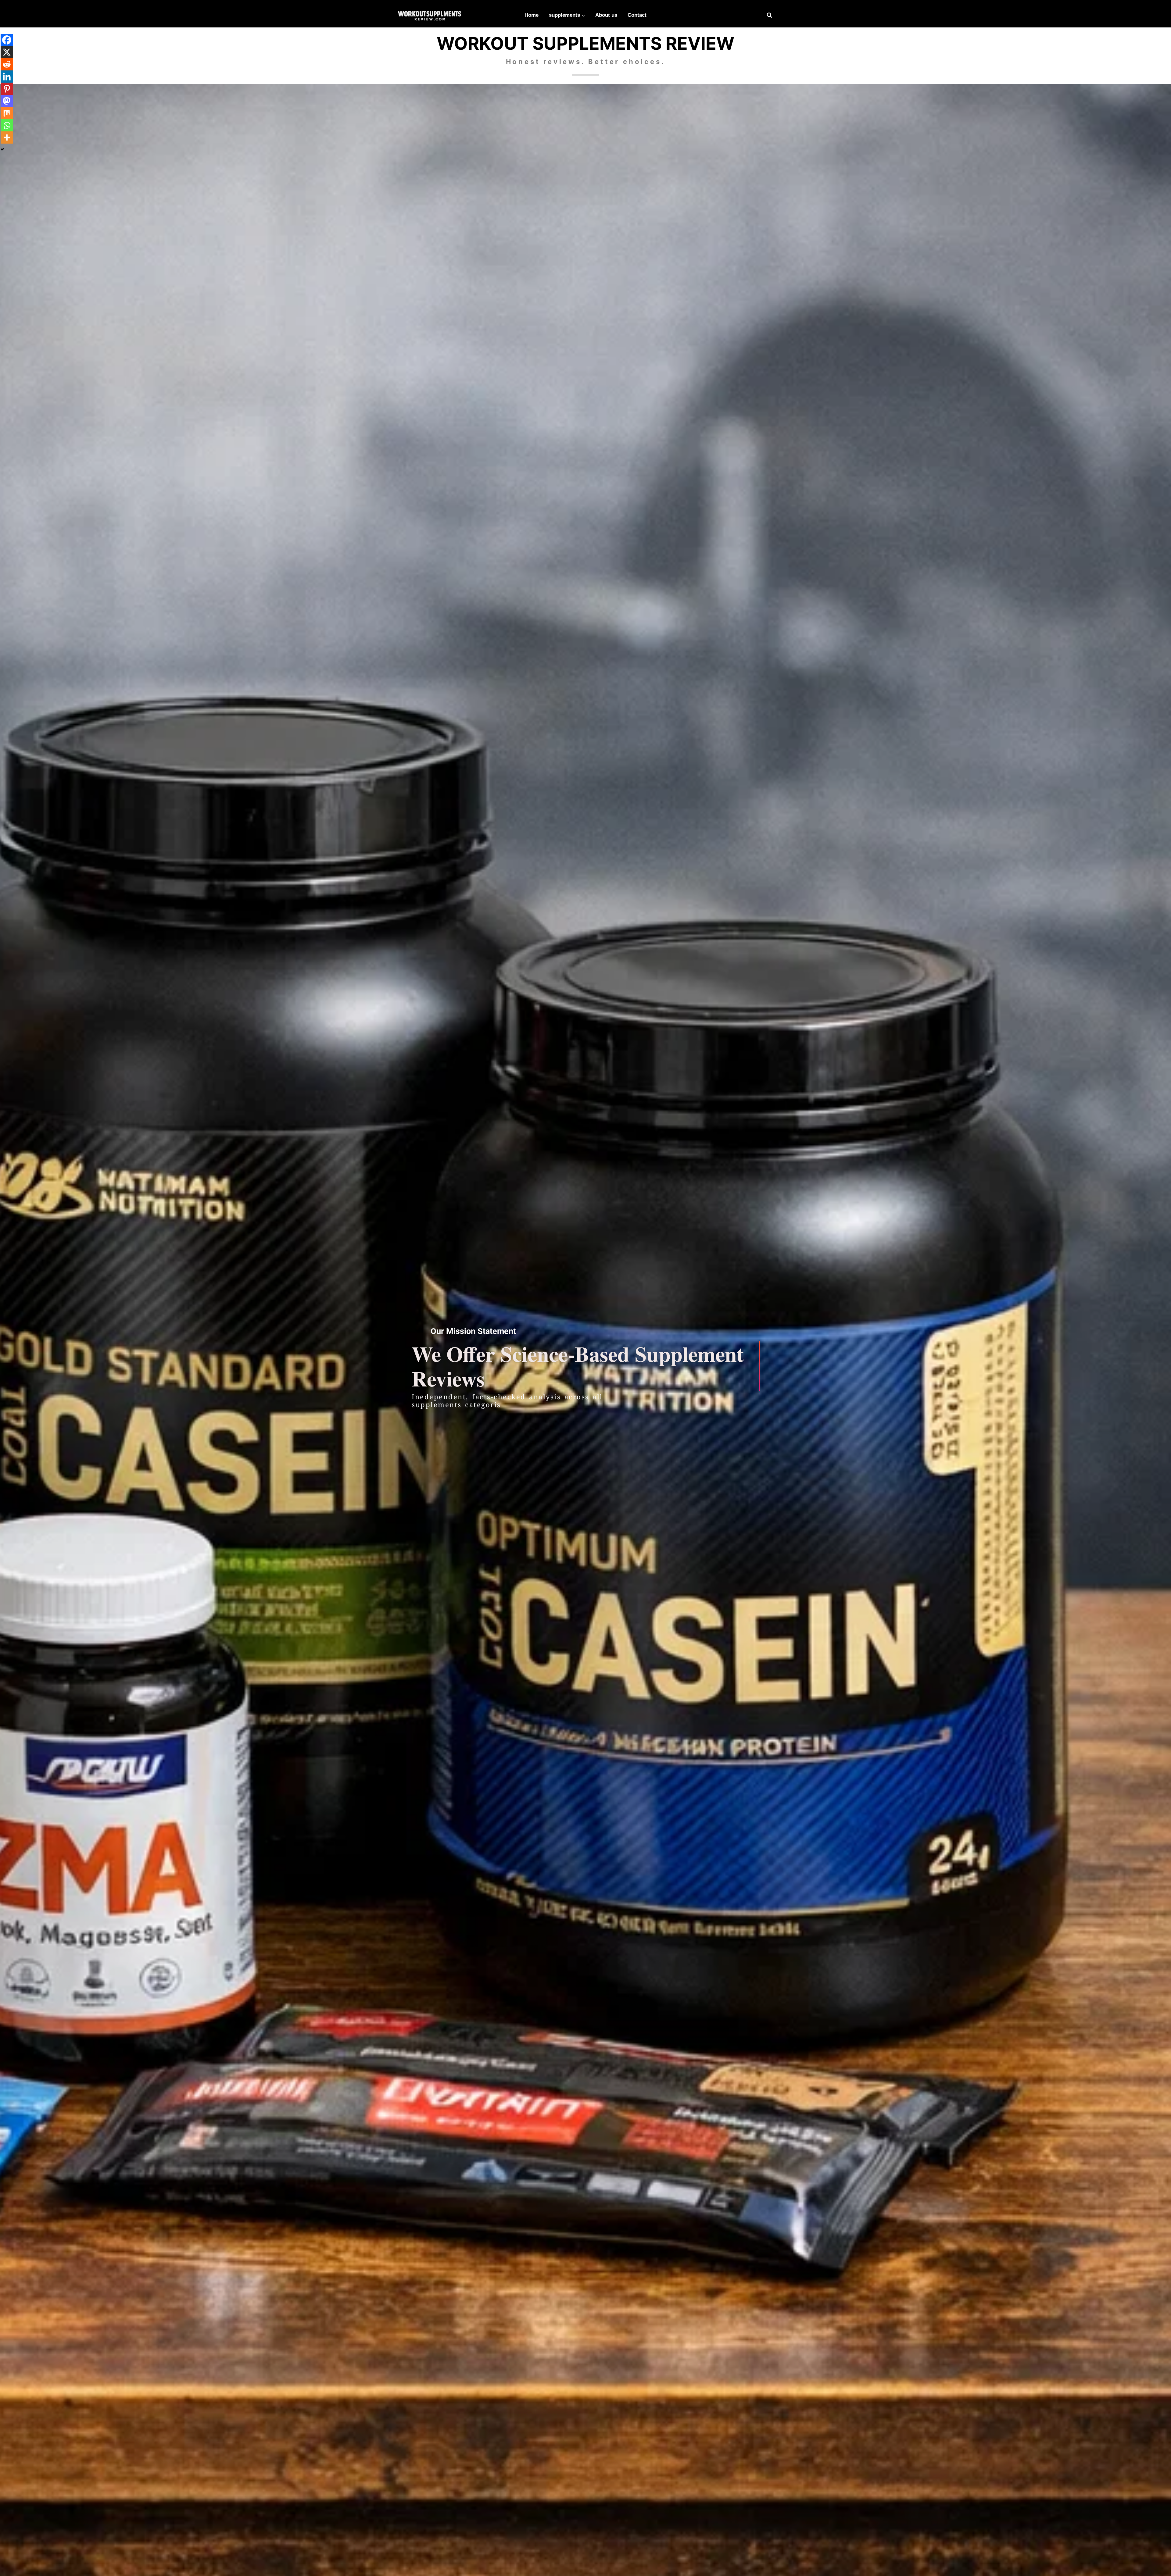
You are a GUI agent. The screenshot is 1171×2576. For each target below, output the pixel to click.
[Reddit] (7, 64)
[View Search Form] (769, 15)
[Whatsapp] (7, 125)
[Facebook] (7, 40)
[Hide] (2, 149)
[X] (7, 52)
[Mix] (7, 113)
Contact (637, 15)
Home (532, 15)
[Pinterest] (7, 89)
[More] (7, 137)
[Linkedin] (7, 77)
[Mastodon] (7, 101)
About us (606, 15)
